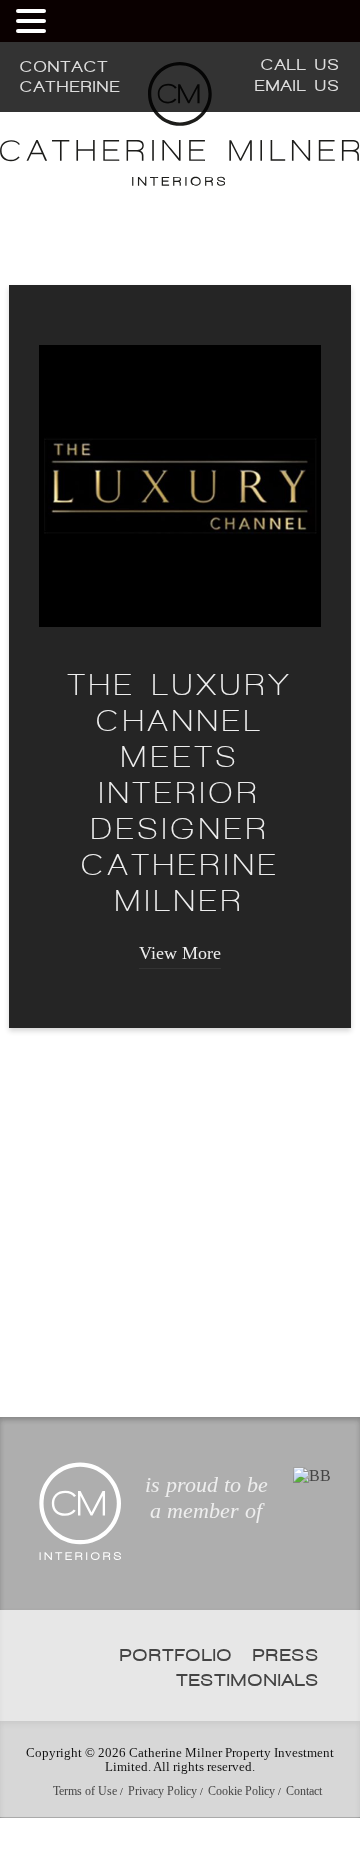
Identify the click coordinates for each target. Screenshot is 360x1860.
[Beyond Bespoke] (312, 1531)
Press (286, 1711)
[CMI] (180, 180)
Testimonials (248, 1736)
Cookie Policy (241, 1847)
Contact (304, 1847)
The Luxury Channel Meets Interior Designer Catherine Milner (180, 849)
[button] (34, 21)
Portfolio (176, 1711)
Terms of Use (85, 1847)
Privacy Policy (162, 1847)
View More (180, 1009)
